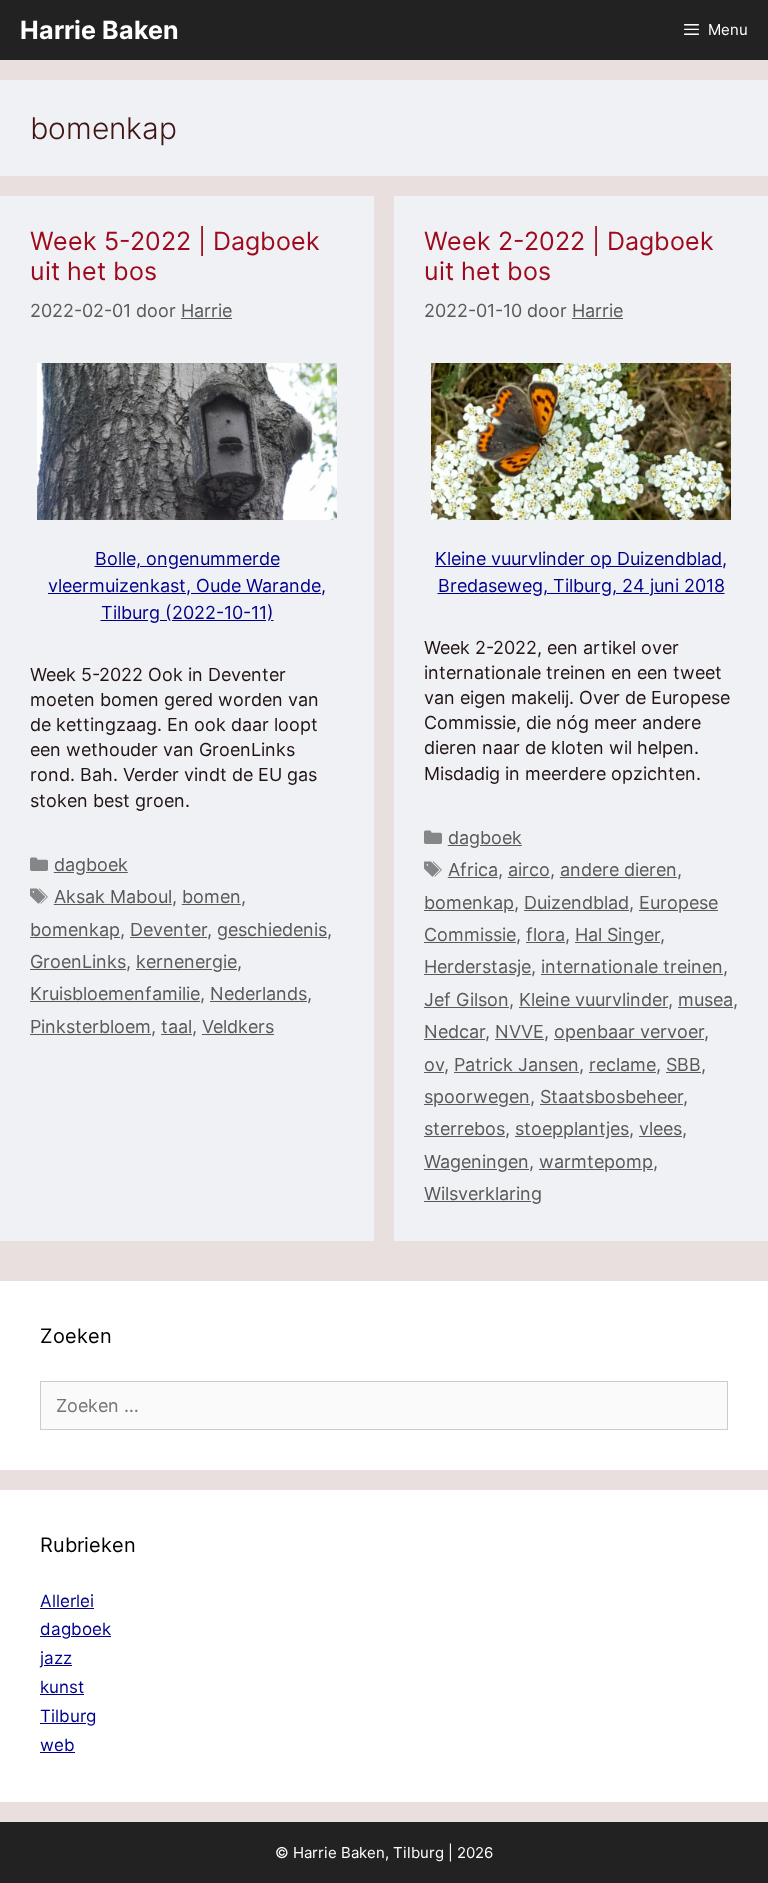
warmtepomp (596, 1161)
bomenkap (75, 929)
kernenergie (186, 961)
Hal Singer (617, 934)
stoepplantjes (572, 1128)
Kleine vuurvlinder (593, 999)
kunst (62, 1687)
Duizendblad (576, 902)
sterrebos (464, 1128)
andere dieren (618, 869)
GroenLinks (78, 961)
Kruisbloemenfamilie (115, 993)
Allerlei (67, 1601)
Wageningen (476, 1161)
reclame (622, 1064)
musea (705, 999)
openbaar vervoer (629, 1031)
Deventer (168, 929)
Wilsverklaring (483, 1193)
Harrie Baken (99, 30)
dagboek (91, 864)
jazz (56, 1658)
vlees (660, 1128)
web (57, 1745)
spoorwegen (477, 1096)
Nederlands (258, 993)
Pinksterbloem (90, 1026)
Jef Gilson (466, 999)
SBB (683, 1064)
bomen (211, 896)
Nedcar (454, 1031)
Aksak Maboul (113, 896)
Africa (473, 869)
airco (529, 869)
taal (176, 1026)
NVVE (519, 1031)
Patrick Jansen (516, 1064)
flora (545, 934)
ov (434, 1064)
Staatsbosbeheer (611, 1096)
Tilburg (68, 1716)
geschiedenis (272, 929)
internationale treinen (632, 966)
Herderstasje (477, 966)
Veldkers (238, 1026)
